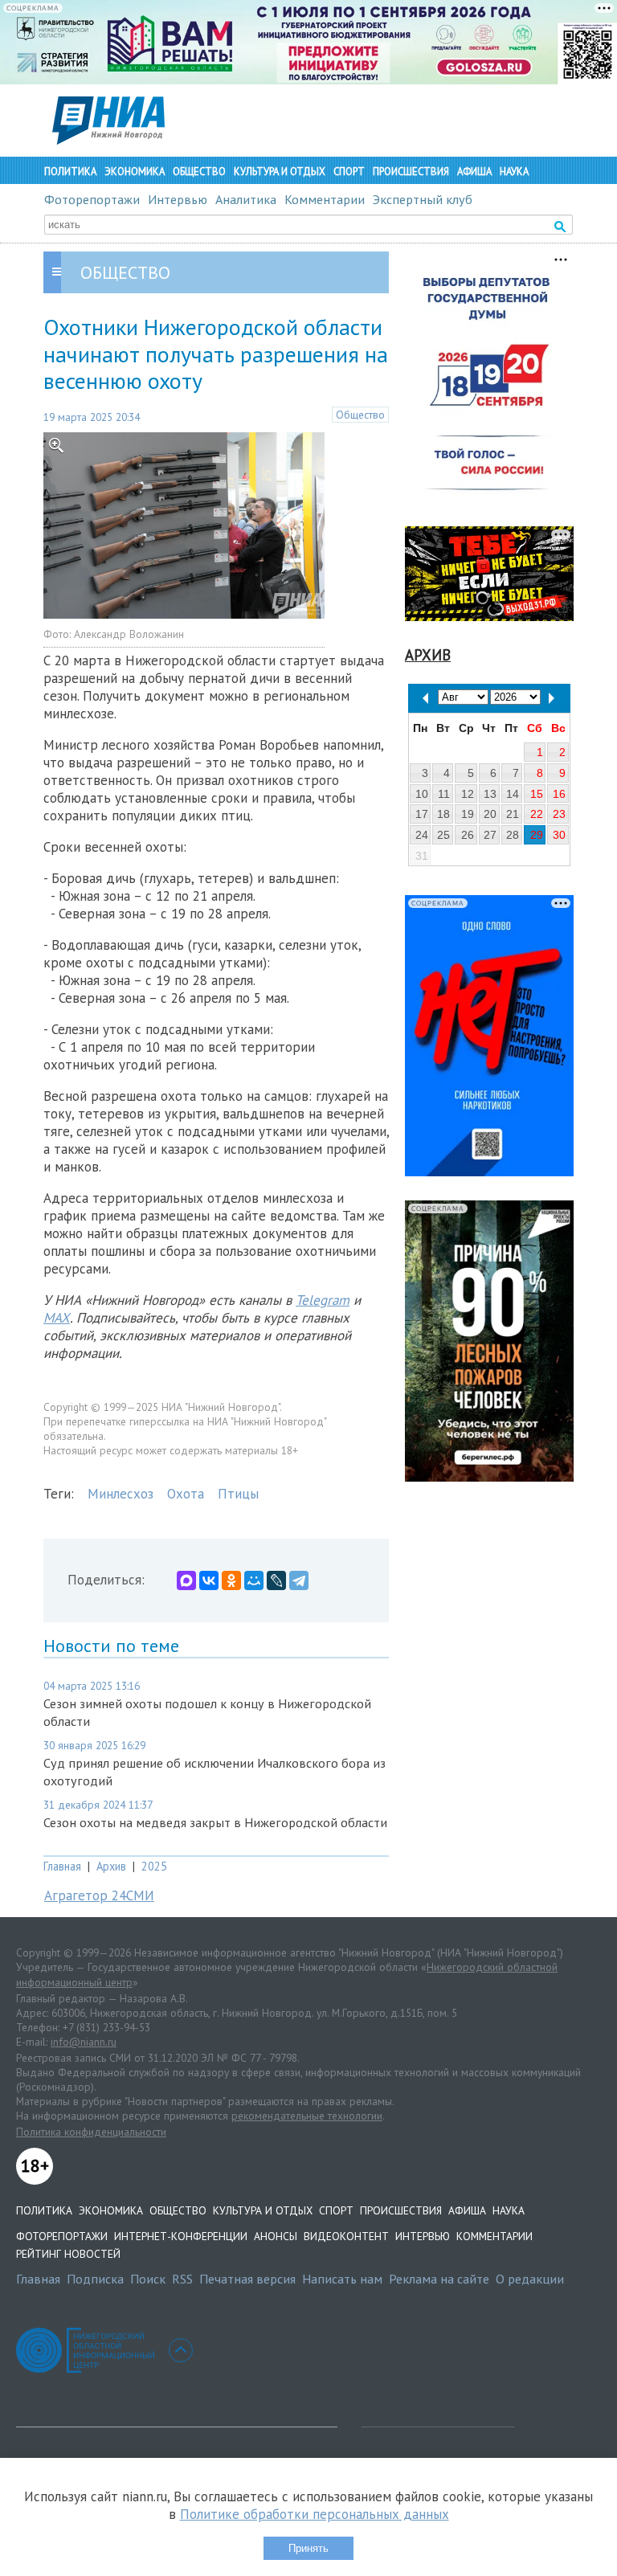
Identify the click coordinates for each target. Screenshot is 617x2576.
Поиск (148, 2279)
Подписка (95, 2279)
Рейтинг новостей (68, 2254)
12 (468, 794)
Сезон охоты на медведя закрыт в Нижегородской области (215, 1822)
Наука (514, 172)
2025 (154, 1866)
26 (468, 835)
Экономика (135, 172)
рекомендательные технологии (307, 2116)
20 (490, 814)
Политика (70, 172)
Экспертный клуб (423, 199)
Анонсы (276, 2236)
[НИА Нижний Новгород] (108, 140)
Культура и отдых (280, 172)
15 (537, 794)
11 (444, 794)
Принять (308, 2548)
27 (490, 835)
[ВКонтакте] (209, 1580)
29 (537, 835)
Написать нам (342, 2279)
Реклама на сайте (439, 2279)
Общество (199, 172)
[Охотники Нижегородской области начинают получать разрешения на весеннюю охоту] (184, 614)
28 (513, 835)
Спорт (349, 172)
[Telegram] (299, 1580)
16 (559, 794)
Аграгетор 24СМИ (99, 1895)
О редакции (530, 2279)
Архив (111, 1866)
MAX (57, 1318)
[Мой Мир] (254, 1580)
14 (513, 794)
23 (559, 814)
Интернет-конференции (181, 2236)
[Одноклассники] (231, 1580)
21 (513, 814)
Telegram (323, 1300)
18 (443, 814)
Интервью (178, 199)
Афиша (474, 172)
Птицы (238, 1494)
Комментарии (325, 199)
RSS (182, 2279)
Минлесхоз (121, 1494)
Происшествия (411, 172)
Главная (62, 1866)
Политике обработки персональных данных (315, 2514)
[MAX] (186, 1580)
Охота (186, 1494)
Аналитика (246, 199)
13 (490, 794)
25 (443, 835)
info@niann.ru (84, 2042)
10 (422, 794)
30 (559, 835)
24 (422, 835)
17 (422, 814)
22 (537, 814)
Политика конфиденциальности (91, 2132)
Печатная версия (247, 2279)
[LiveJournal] (276, 1580)
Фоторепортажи (92, 199)
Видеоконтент (346, 2236)
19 (468, 814)
